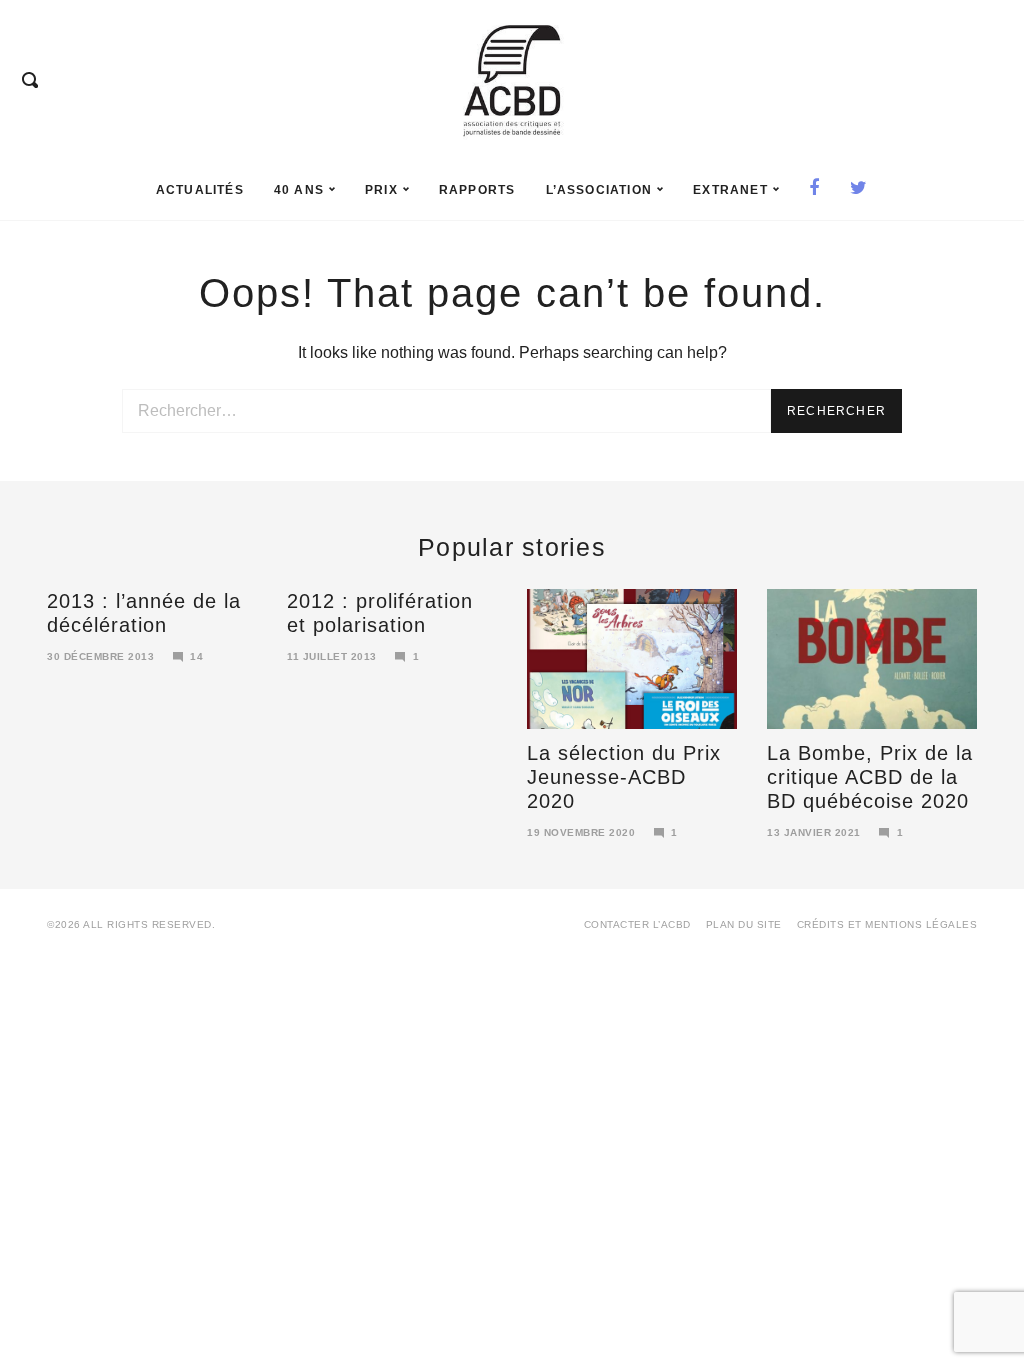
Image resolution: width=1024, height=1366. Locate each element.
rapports (477, 190)
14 (196, 656)
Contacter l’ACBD (637, 924)
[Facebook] (814, 190)
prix (381, 190)
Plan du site (744, 924)
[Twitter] (859, 190)
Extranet (730, 190)
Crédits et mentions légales (887, 924)
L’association (599, 190)
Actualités (200, 190)
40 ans (299, 190)
